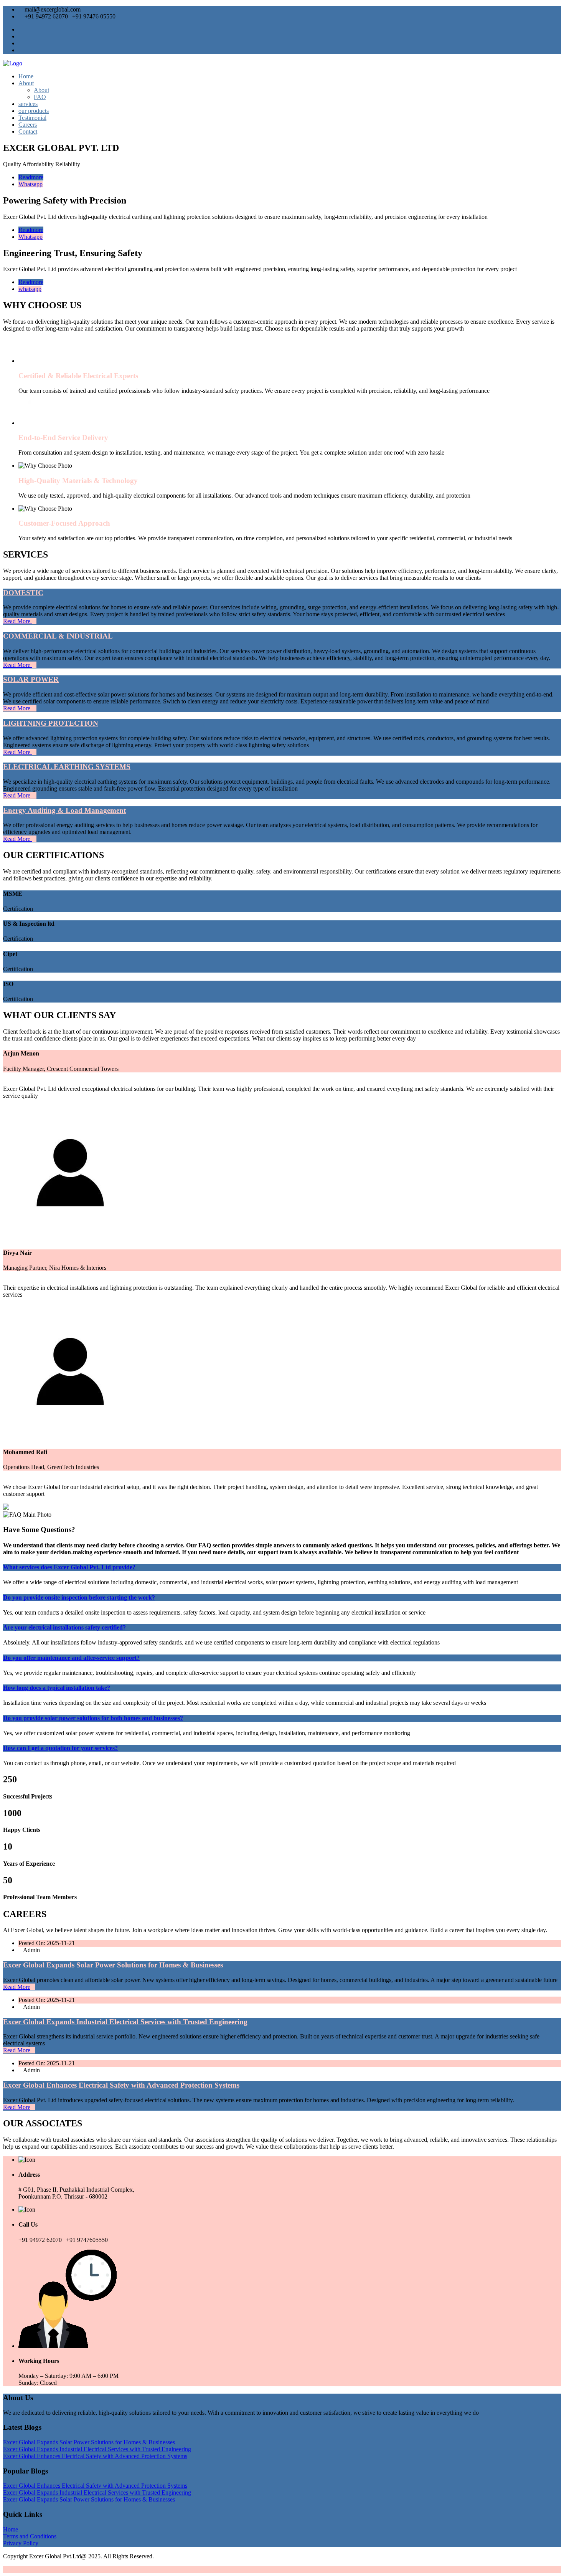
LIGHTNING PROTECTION (51, 723)
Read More (17, 621)
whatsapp (30, 289)
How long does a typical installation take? (57, 1688)
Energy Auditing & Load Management (64, 810)
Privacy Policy (21, 2543)
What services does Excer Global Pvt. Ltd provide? (69, 1567)
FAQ (40, 97)
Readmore (31, 177)
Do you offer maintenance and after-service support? (71, 1658)
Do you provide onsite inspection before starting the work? (79, 1597)
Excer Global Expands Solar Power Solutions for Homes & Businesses (113, 1965)
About (26, 83)
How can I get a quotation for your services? (60, 1748)
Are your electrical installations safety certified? (64, 1627)
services (28, 104)
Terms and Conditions (30, 2536)
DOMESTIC (23, 593)
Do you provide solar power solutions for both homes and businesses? (93, 1718)
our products (34, 111)
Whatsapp (31, 184)
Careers (28, 125)
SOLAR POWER (31, 679)
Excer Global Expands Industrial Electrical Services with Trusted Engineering (125, 2022)
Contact (28, 132)
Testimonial (32, 118)
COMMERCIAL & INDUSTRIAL (58, 636)
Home (26, 76)
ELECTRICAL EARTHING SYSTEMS (67, 767)
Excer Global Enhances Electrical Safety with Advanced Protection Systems (121, 2085)
